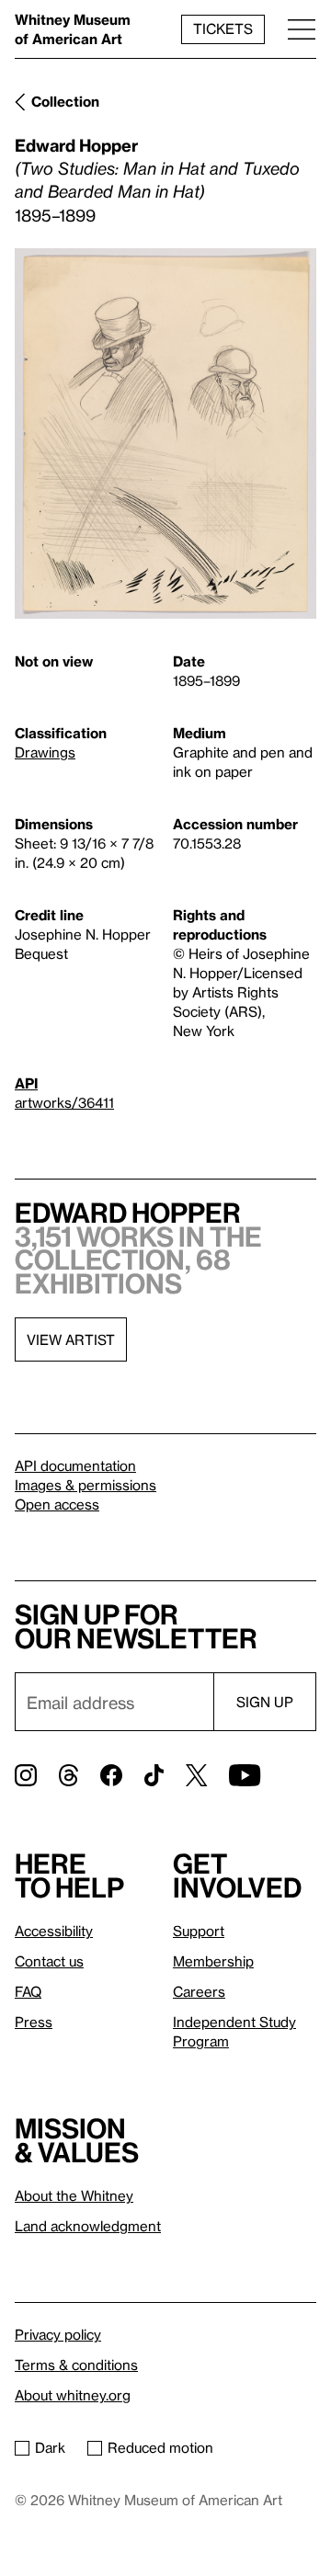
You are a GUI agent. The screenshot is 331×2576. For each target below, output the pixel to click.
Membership (213, 1961)
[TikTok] (154, 1775)
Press (34, 2022)
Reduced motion (160, 2447)
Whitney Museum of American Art (73, 29)
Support (199, 1931)
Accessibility (54, 1931)
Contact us (49, 1961)
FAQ (28, 1991)
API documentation (75, 1465)
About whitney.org (73, 2395)
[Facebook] (111, 1775)
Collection (65, 101)
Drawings (45, 752)
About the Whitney (74, 2195)
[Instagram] (26, 1775)
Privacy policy (58, 2334)
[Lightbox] (165, 434)
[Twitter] (196, 1775)
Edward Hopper (76, 145)
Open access (57, 1504)
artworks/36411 (64, 1102)
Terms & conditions (76, 2365)
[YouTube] (245, 1775)
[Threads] (68, 1775)
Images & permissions (86, 1485)
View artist (71, 1339)
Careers (199, 1991)
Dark (50, 2447)
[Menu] (302, 29)
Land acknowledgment (88, 2226)
